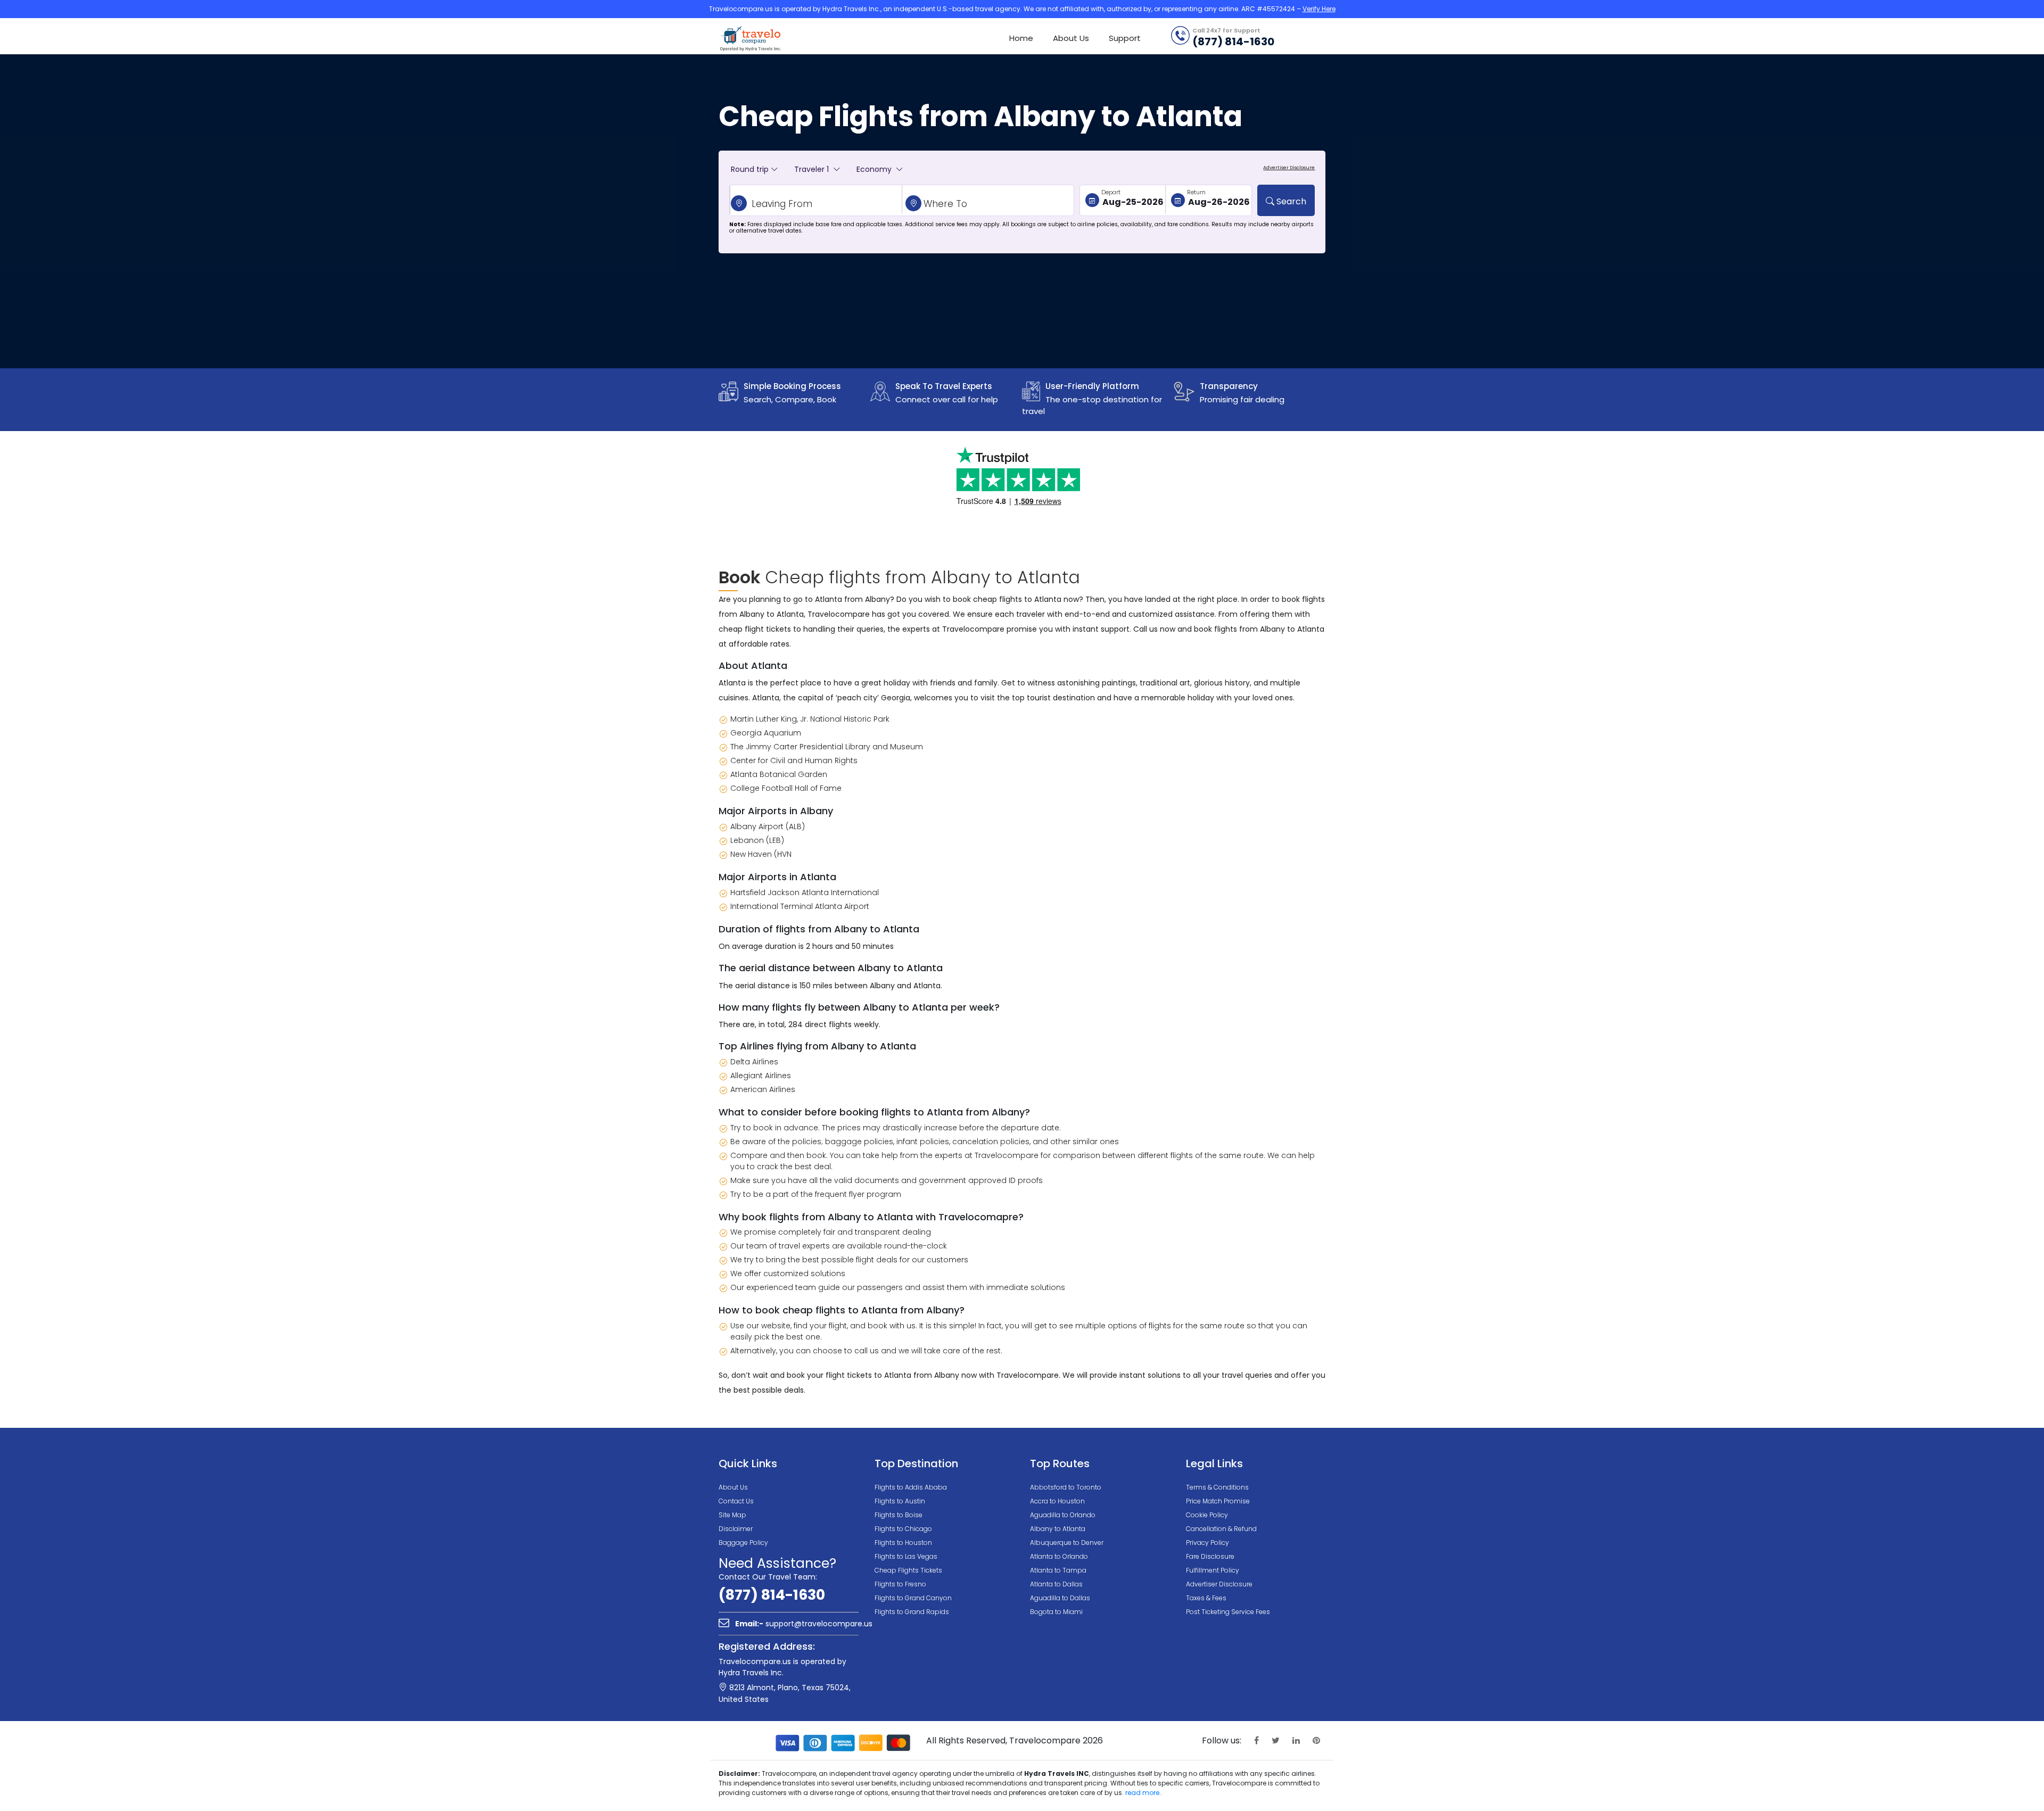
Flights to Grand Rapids (912, 1612)
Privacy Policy (1208, 1543)
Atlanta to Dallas (1056, 1584)
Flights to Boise (899, 1515)
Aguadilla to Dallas (1060, 1598)
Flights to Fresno (900, 1584)
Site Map (732, 1515)
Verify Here (1319, 9)
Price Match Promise (1218, 1501)
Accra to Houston (1057, 1501)
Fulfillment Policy (1213, 1570)
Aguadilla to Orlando (1063, 1515)
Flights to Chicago (903, 1529)
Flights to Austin (900, 1501)
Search (1290, 201)
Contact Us (736, 1501)
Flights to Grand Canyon (913, 1598)
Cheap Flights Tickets (908, 1570)
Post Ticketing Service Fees (1228, 1612)
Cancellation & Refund (1221, 1529)
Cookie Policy (1207, 1515)
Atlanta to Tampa (1058, 1570)
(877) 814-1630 (772, 1595)
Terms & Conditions (1217, 1487)
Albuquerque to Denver (1067, 1543)
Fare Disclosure (1210, 1556)
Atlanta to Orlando (1059, 1556)
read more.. (1144, 1793)
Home (1021, 38)
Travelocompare (751, 38)
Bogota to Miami (1056, 1612)
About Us (1071, 38)
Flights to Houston (903, 1543)
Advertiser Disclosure (1219, 1584)
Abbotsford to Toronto (1066, 1487)
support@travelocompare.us (804, 1624)
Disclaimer (736, 1529)
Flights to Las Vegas (906, 1556)
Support (1125, 38)
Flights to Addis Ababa (911, 1487)
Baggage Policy (743, 1543)
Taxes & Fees (1206, 1598)
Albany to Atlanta (1058, 1529)
